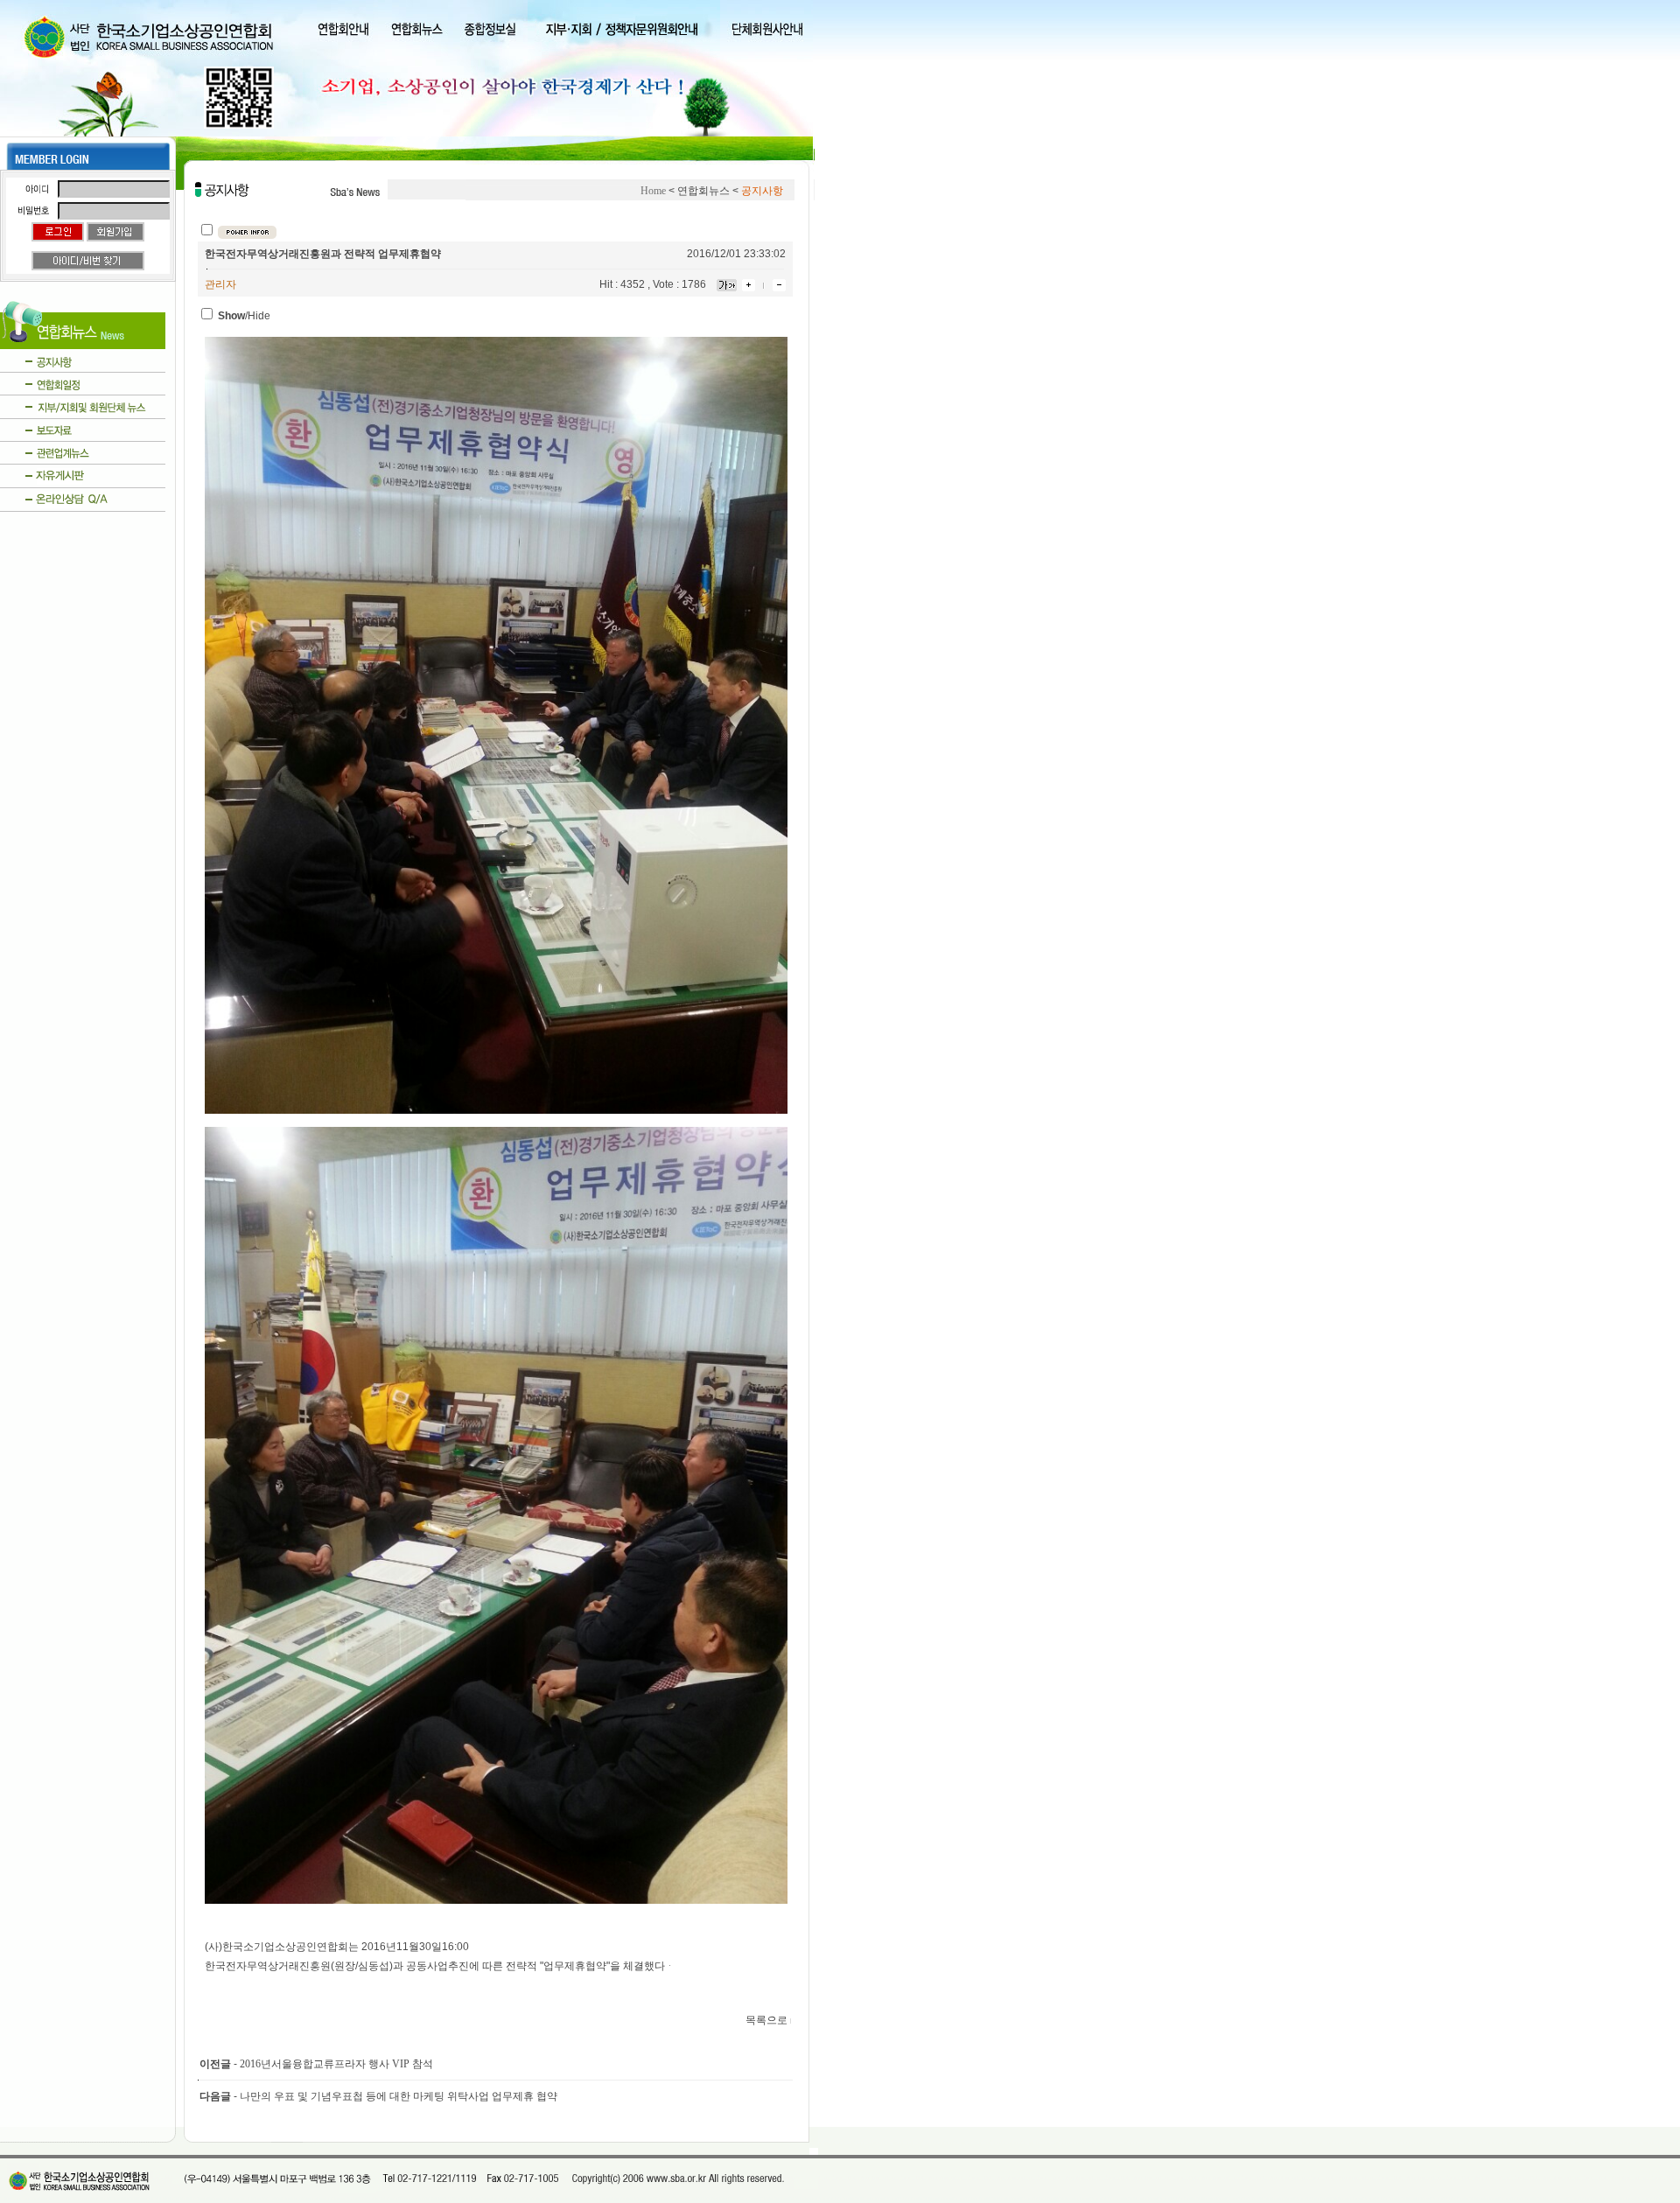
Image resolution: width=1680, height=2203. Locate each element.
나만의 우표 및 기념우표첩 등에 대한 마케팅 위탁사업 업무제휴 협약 (399, 2096)
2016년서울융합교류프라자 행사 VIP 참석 (336, 2064)
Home (653, 191)
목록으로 (766, 2020)
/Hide (244, 316)
